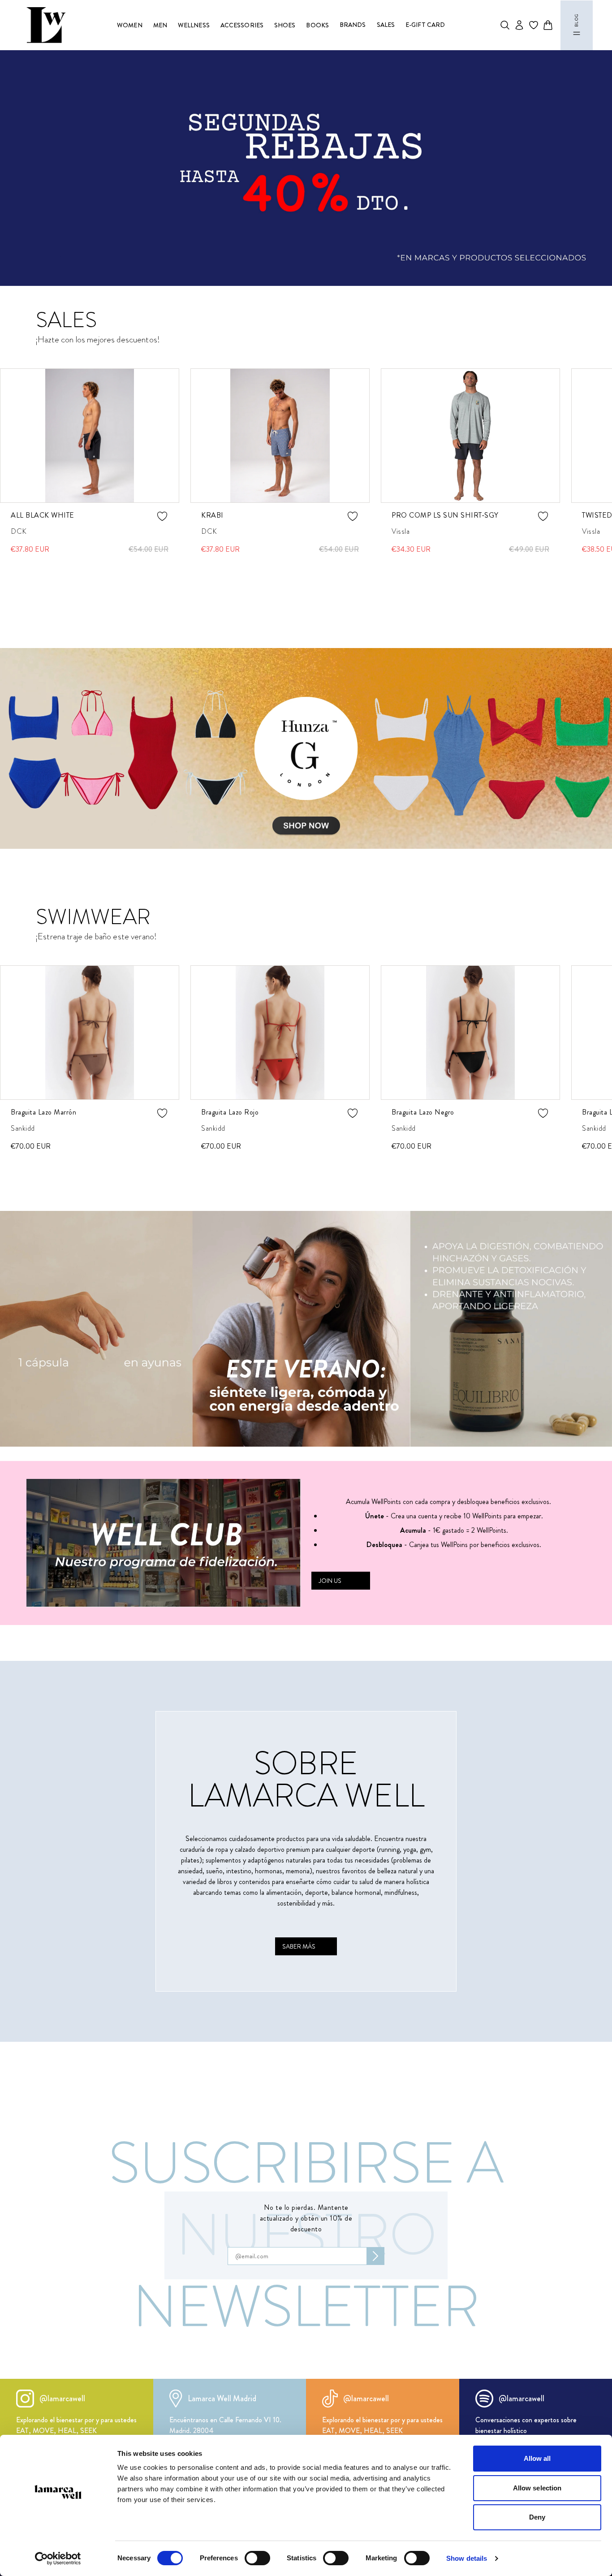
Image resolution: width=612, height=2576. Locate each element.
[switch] (257, 2558)
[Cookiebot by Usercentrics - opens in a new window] (58, 2559)
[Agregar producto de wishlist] (162, 516)
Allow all (537, 2458)
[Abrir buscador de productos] (505, 25)
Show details (467, 2558)
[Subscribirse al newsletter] (375, 2256)
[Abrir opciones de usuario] (519, 25)
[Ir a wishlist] (534, 25)
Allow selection (537, 2488)
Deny (537, 2517)
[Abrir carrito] (548, 25)
